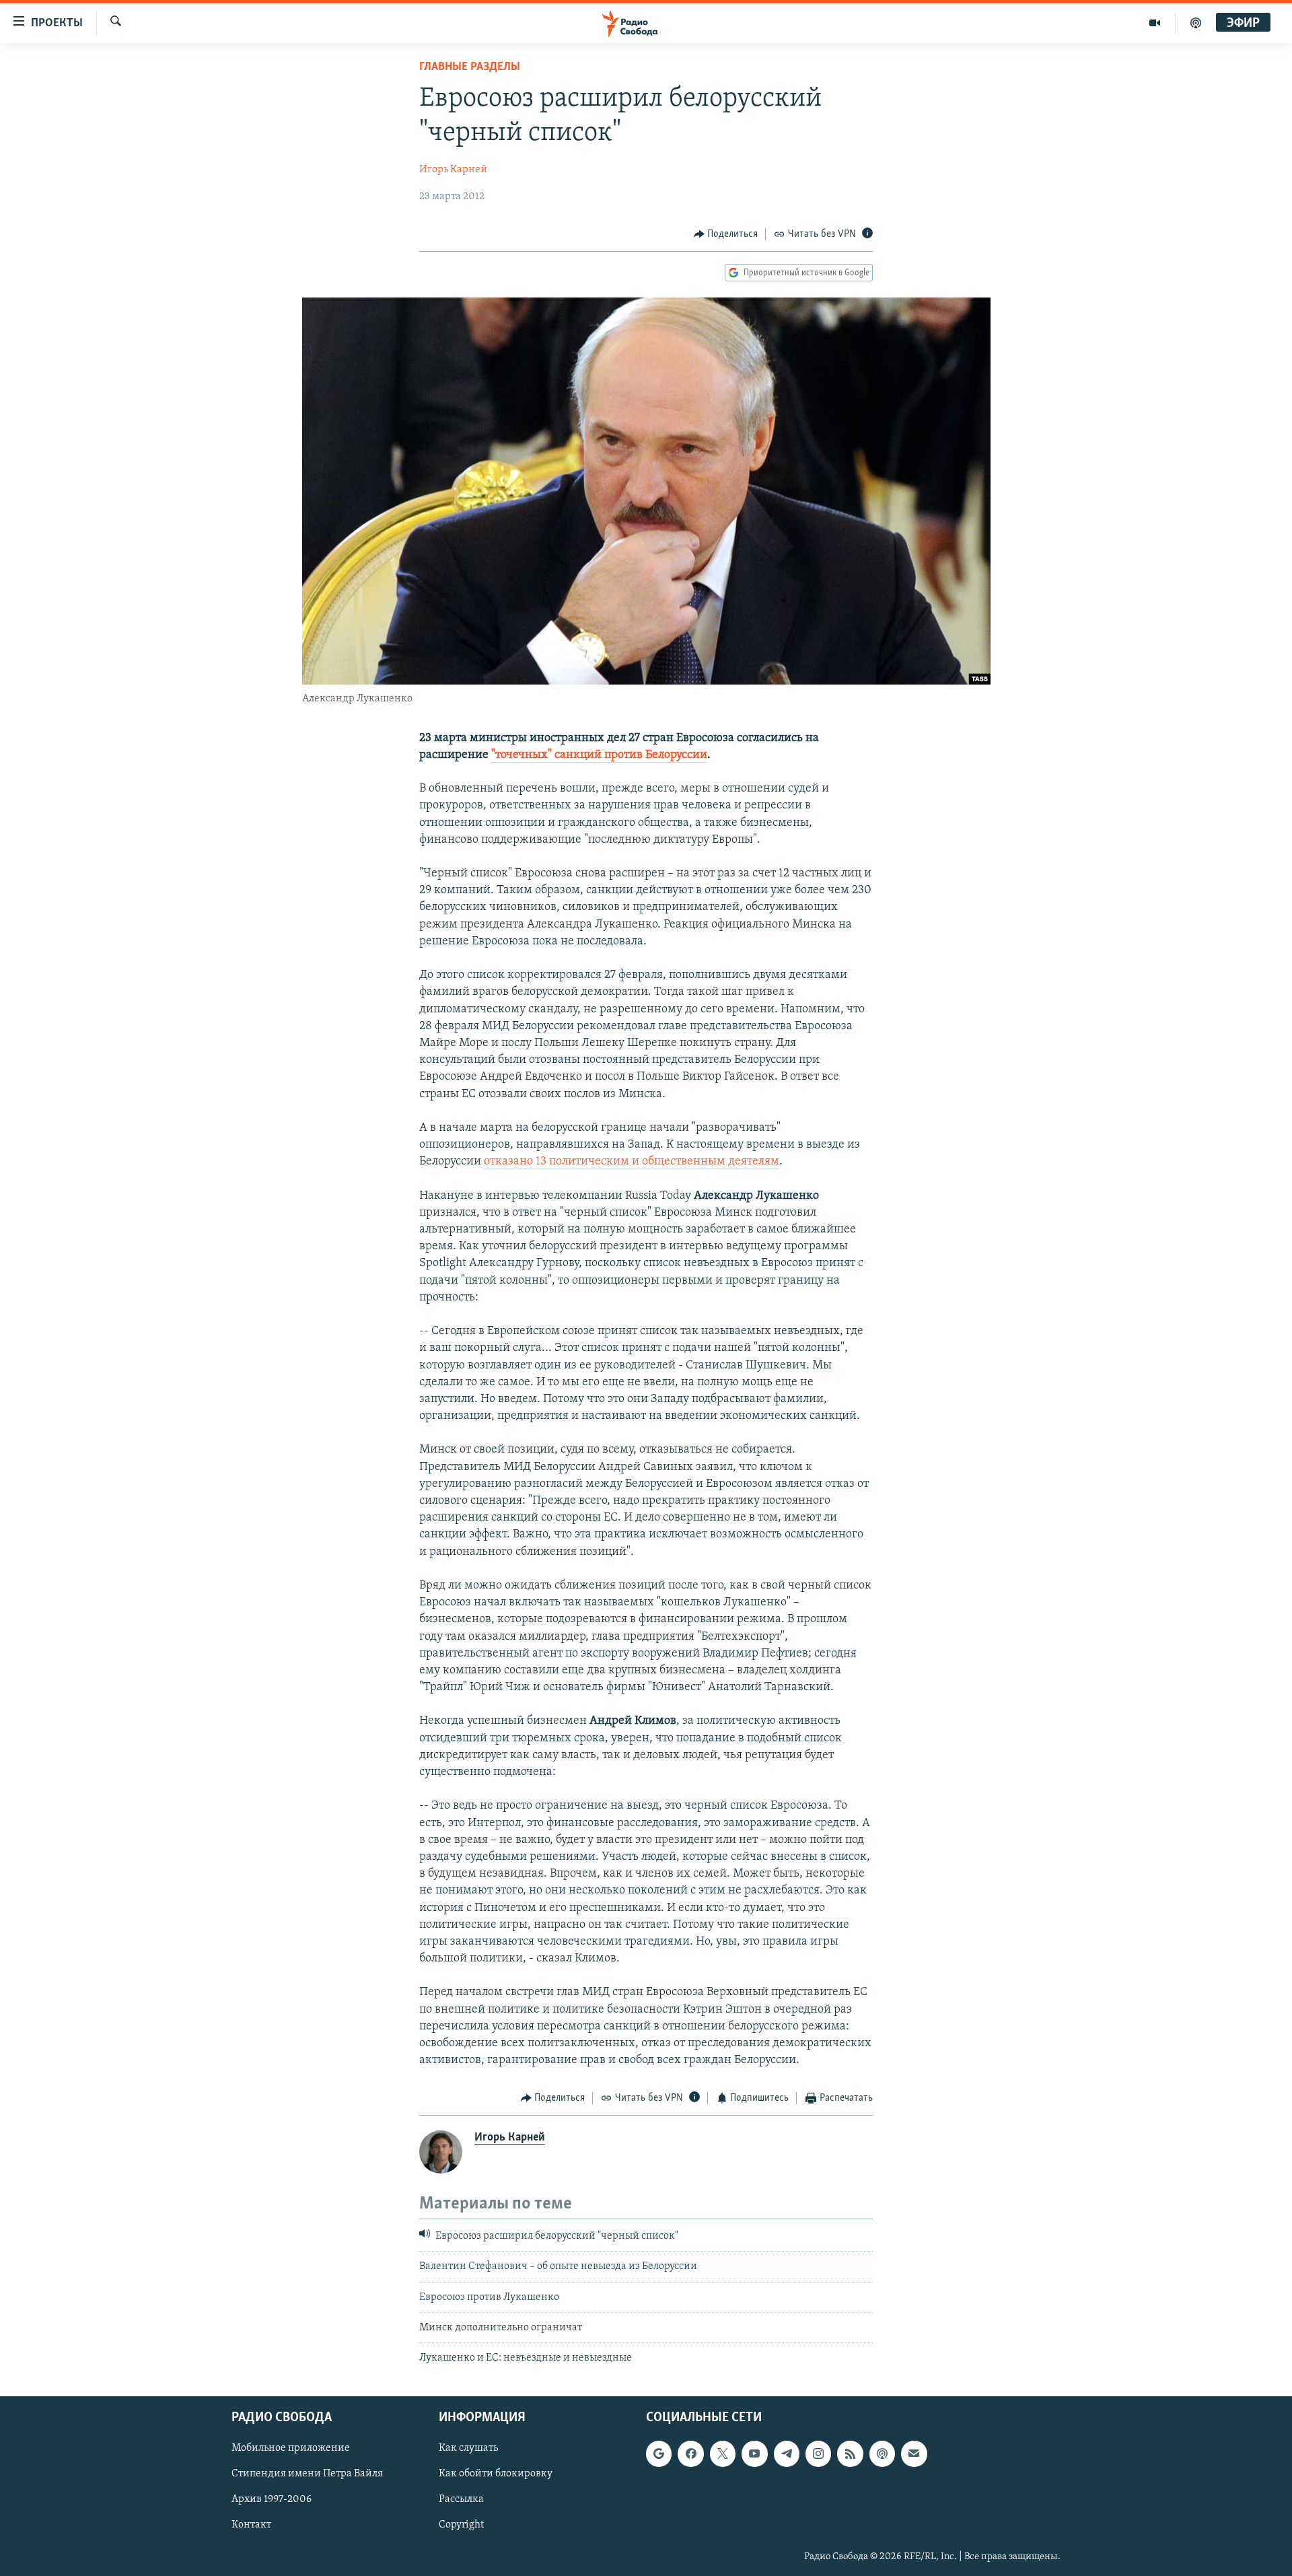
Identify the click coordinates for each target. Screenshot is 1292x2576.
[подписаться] (914, 2453)
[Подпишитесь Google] (659, 2453)
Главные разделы (470, 67)
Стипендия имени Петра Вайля (307, 2474)
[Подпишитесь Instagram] (818, 2453)
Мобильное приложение (291, 2448)
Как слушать (468, 2448)
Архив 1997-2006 (272, 2499)
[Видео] (1155, 23)
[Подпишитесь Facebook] (690, 2453)
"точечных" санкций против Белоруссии (599, 755)
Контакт (251, 2525)
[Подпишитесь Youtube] (754, 2453)
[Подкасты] (882, 2453)
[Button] (726, 234)
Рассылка (461, 2499)
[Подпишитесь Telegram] (787, 2453)
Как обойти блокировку (496, 2474)
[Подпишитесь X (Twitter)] (723, 2453)
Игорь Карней (453, 170)
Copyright (461, 2525)
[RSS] (850, 2453)
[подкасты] (1196, 23)
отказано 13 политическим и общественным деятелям (632, 1162)
